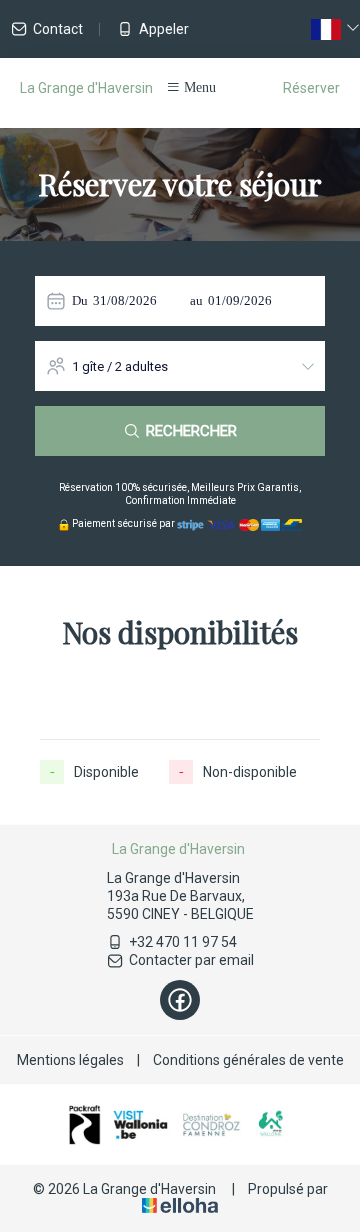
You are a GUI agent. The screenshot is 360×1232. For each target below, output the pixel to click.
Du (80, 300)
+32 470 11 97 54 (183, 942)
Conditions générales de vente (248, 1060)
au (196, 300)
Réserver (311, 88)
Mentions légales (70, 1060)
